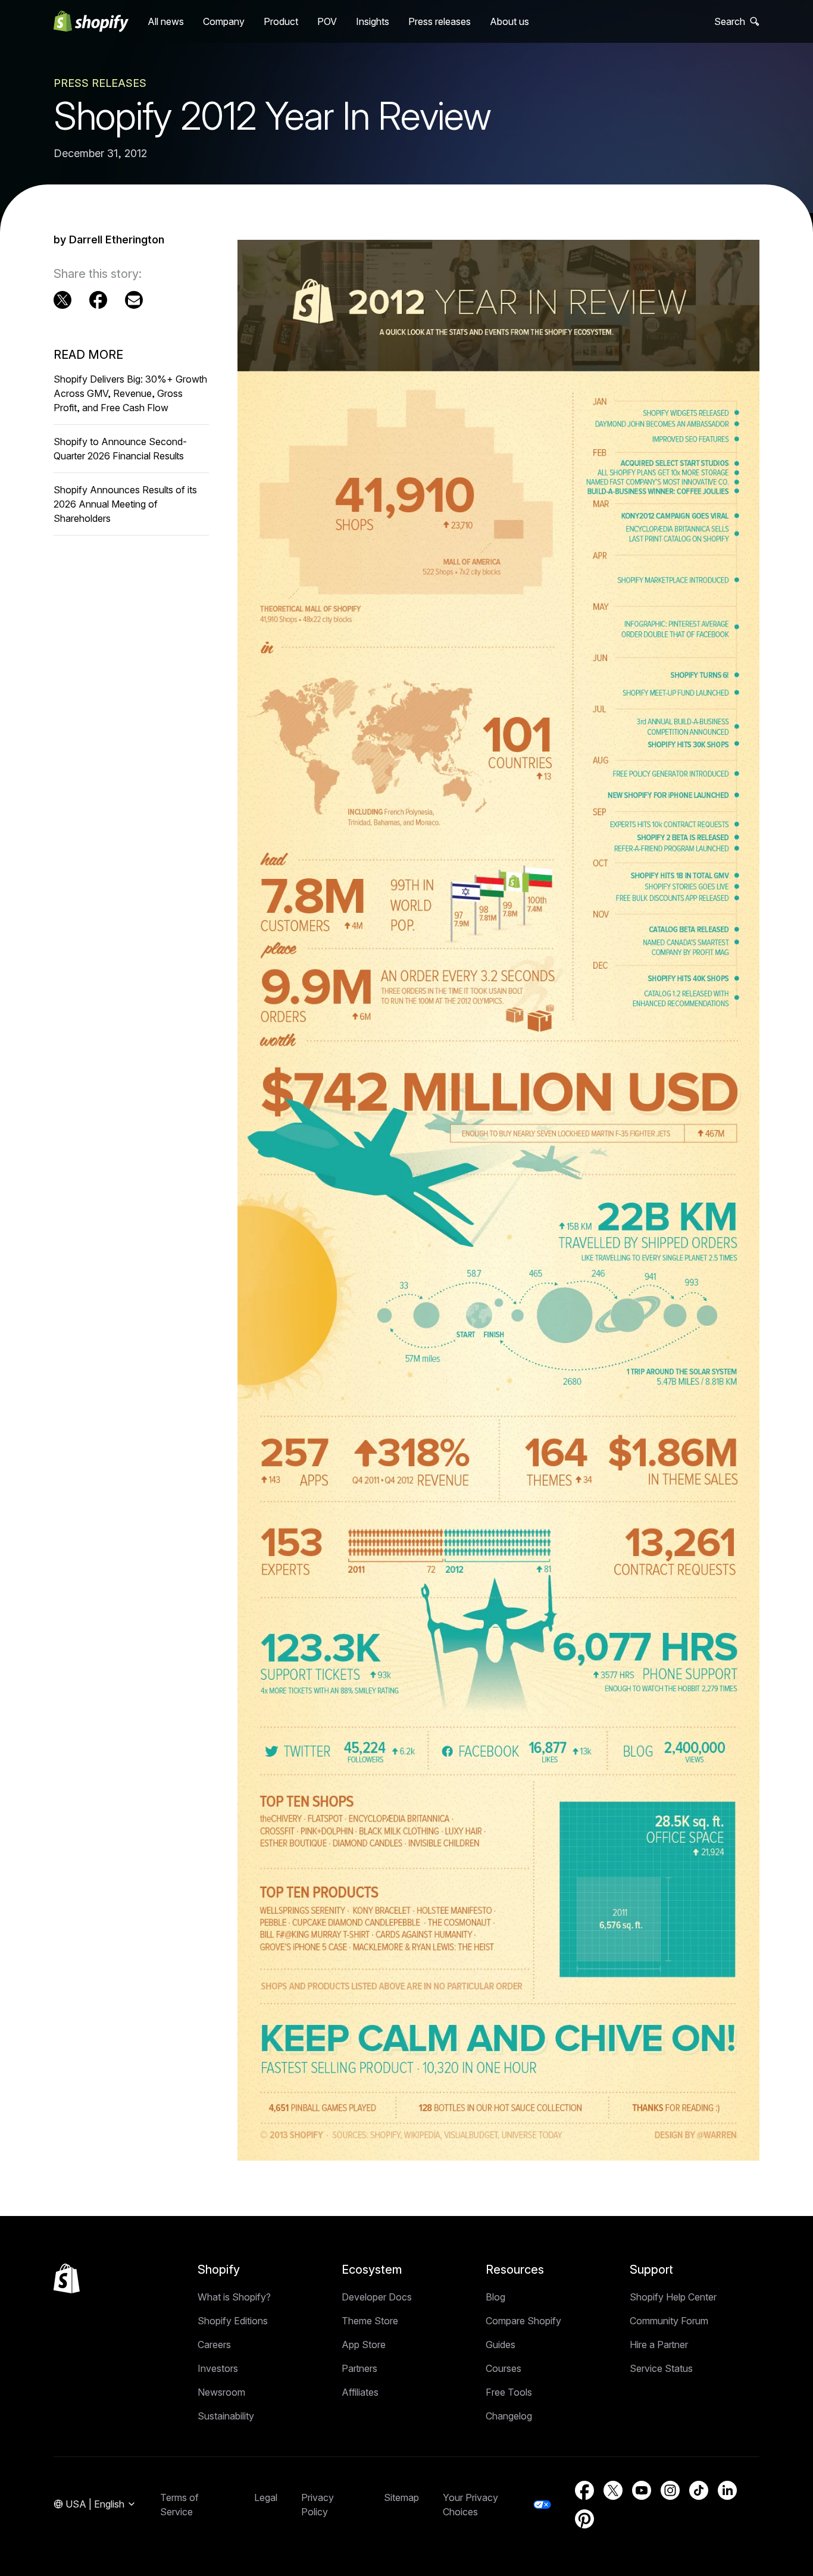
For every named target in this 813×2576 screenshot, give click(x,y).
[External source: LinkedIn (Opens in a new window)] (727, 2490)
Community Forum (669, 2321)
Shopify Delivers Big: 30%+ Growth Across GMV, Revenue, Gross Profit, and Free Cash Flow (130, 393)
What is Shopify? (234, 2297)
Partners (359, 2368)
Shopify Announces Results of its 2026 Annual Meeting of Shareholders (125, 504)
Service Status (661, 2368)
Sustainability (226, 2416)
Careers (214, 2345)
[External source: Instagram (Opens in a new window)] (670, 2490)
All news (166, 21)
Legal (266, 2497)
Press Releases (100, 83)
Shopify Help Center (673, 2297)
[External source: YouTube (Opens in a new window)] (642, 2490)
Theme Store (370, 2321)
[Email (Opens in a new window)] (134, 300)
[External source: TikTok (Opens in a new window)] (699, 2490)
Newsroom (221, 2392)
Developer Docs (377, 2297)
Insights (373, 21)
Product (281, 21)
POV (327, 21)
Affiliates (360, 2392)
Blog (495, 2297)
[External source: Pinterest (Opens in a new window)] (584, 2519)
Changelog (509, 2416)
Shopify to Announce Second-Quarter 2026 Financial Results (120, 449)
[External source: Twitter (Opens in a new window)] (62, 300)
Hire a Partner (659, 2345)
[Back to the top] (67, 2278)
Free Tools (509, 2392)
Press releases (440, 21)
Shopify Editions (233, 2321)
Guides (501, 2345)
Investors (218, 2368)
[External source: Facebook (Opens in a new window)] (98, 300)
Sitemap (401, 2497)
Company (224, 21)
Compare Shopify (523, 2321)
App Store (364, 2345)
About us (509, 21)
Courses (504, 2368)
